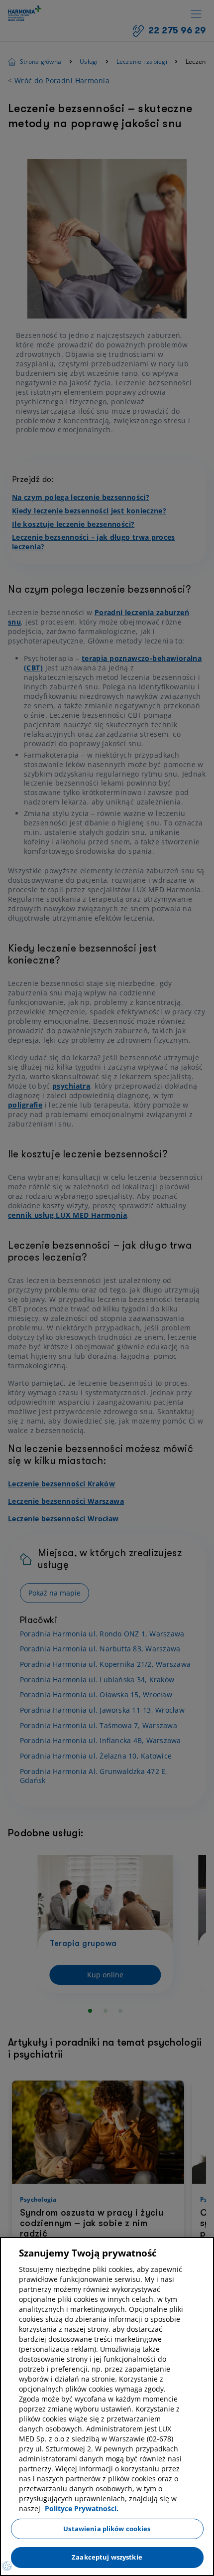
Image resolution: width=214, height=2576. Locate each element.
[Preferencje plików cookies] (7, 2566)
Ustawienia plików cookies (107, 2529)
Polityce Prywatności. (82, 2508)
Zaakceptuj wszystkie (107, 2557)
